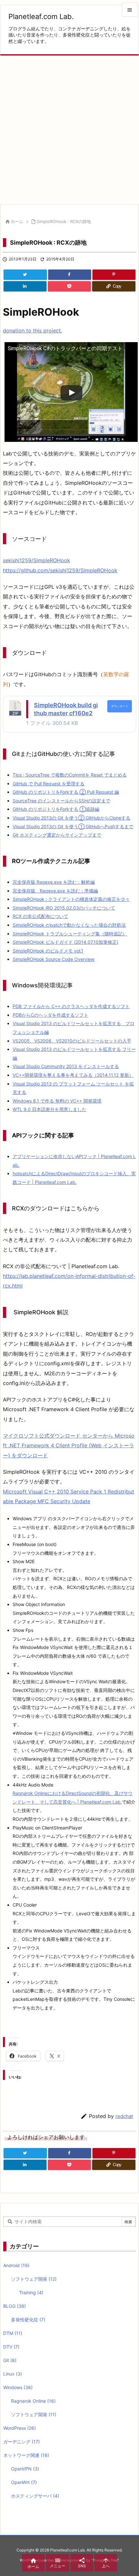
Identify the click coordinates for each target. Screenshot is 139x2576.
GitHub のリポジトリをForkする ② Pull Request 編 (66, 792)
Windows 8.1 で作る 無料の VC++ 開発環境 (57, 1101)
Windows (18, 2387)
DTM (13, 2333)
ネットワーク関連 (26, 2455)
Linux (13, 2374)
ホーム (17, 221)
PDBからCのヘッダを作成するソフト (50, 1015)
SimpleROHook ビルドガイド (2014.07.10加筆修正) (65, 942)
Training (31, 2292)
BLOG (15, 2306)
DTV (11, 2347)
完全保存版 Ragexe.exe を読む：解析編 (54, 882)
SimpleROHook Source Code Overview (53, 959)
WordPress (20, 2428)
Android (16, 2265)
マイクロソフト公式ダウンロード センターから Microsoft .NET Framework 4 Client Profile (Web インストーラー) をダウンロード (69, 1446)
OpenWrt (24, 2482)
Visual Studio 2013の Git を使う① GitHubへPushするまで (73, 826)
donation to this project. (32, 331)
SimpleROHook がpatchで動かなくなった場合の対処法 (69, 925)
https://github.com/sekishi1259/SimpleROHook (60, 570)
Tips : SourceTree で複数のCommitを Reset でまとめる (70, 775)
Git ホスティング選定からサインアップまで (57, 835)
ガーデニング (21, 2442)
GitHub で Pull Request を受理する (48, 784)
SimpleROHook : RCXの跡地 (64, 221)
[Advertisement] (69, 130)
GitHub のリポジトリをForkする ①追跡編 (56, 809)
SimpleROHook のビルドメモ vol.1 (48, 951)
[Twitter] (25, 275)
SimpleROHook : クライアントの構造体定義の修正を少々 (71, 899)
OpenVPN (25, 2469)
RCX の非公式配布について (40, 916)
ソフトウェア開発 (34, 2279)
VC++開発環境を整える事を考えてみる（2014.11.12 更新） (73, 1075)
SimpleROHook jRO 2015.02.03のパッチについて (64, 908)
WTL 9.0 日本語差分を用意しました (49, 1109)
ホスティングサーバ (35, 2496)
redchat (124, 2116)
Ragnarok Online (33, 2401)
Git (10, 2360)
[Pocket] (69, 286)
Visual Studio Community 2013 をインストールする (66, 1066)
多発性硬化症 (28, 2320)
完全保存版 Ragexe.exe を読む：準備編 (55, 891)
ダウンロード (120, 706)
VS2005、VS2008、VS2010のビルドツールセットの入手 (72, 1041)
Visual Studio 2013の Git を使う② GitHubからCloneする (71, 818)
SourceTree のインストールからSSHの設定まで (61, 801)
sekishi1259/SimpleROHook (37, 560)
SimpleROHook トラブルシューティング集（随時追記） (70, 934)
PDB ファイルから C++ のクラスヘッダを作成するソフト (71, 1006)
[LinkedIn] (25, 286)
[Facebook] (70, 275)
